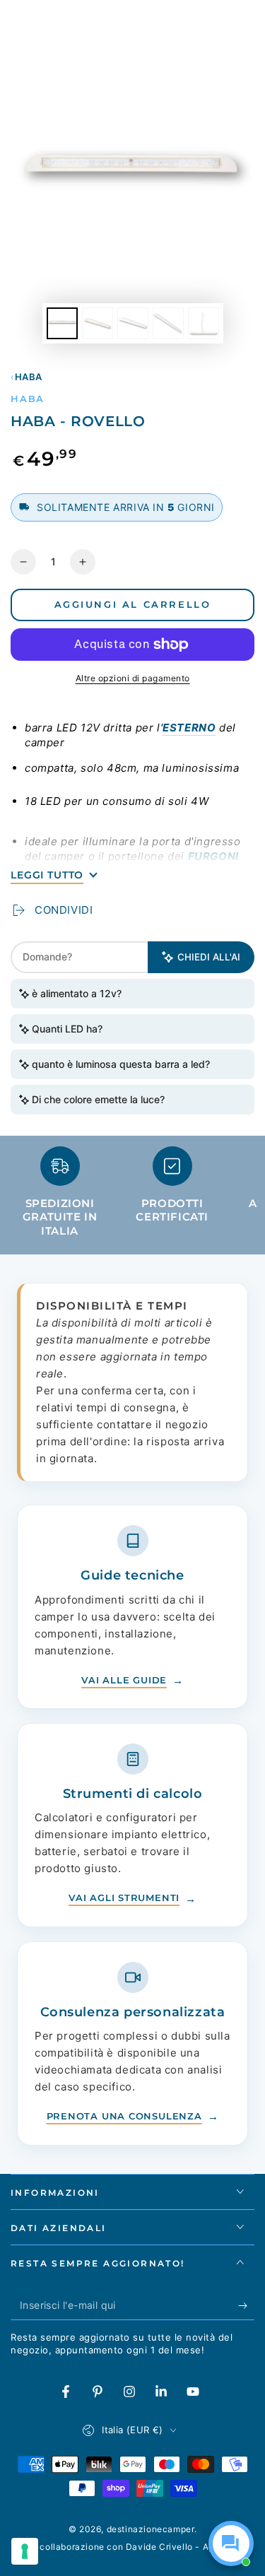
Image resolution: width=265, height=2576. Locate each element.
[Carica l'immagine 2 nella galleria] (98, 323)
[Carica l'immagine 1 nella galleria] (62, 323)
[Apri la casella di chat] (231, 2543)
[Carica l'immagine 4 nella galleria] (168, 323)
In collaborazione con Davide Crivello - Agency (133, 2547)
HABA (29, 377)
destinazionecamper (151, 2529)
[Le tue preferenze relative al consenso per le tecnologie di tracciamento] (25, 2551)
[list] (132, 1198)
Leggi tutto (47, 875)
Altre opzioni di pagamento (133, 678)
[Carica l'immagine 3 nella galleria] (133, 323)
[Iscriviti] (246, 2306)
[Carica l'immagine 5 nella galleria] (204, 323)
